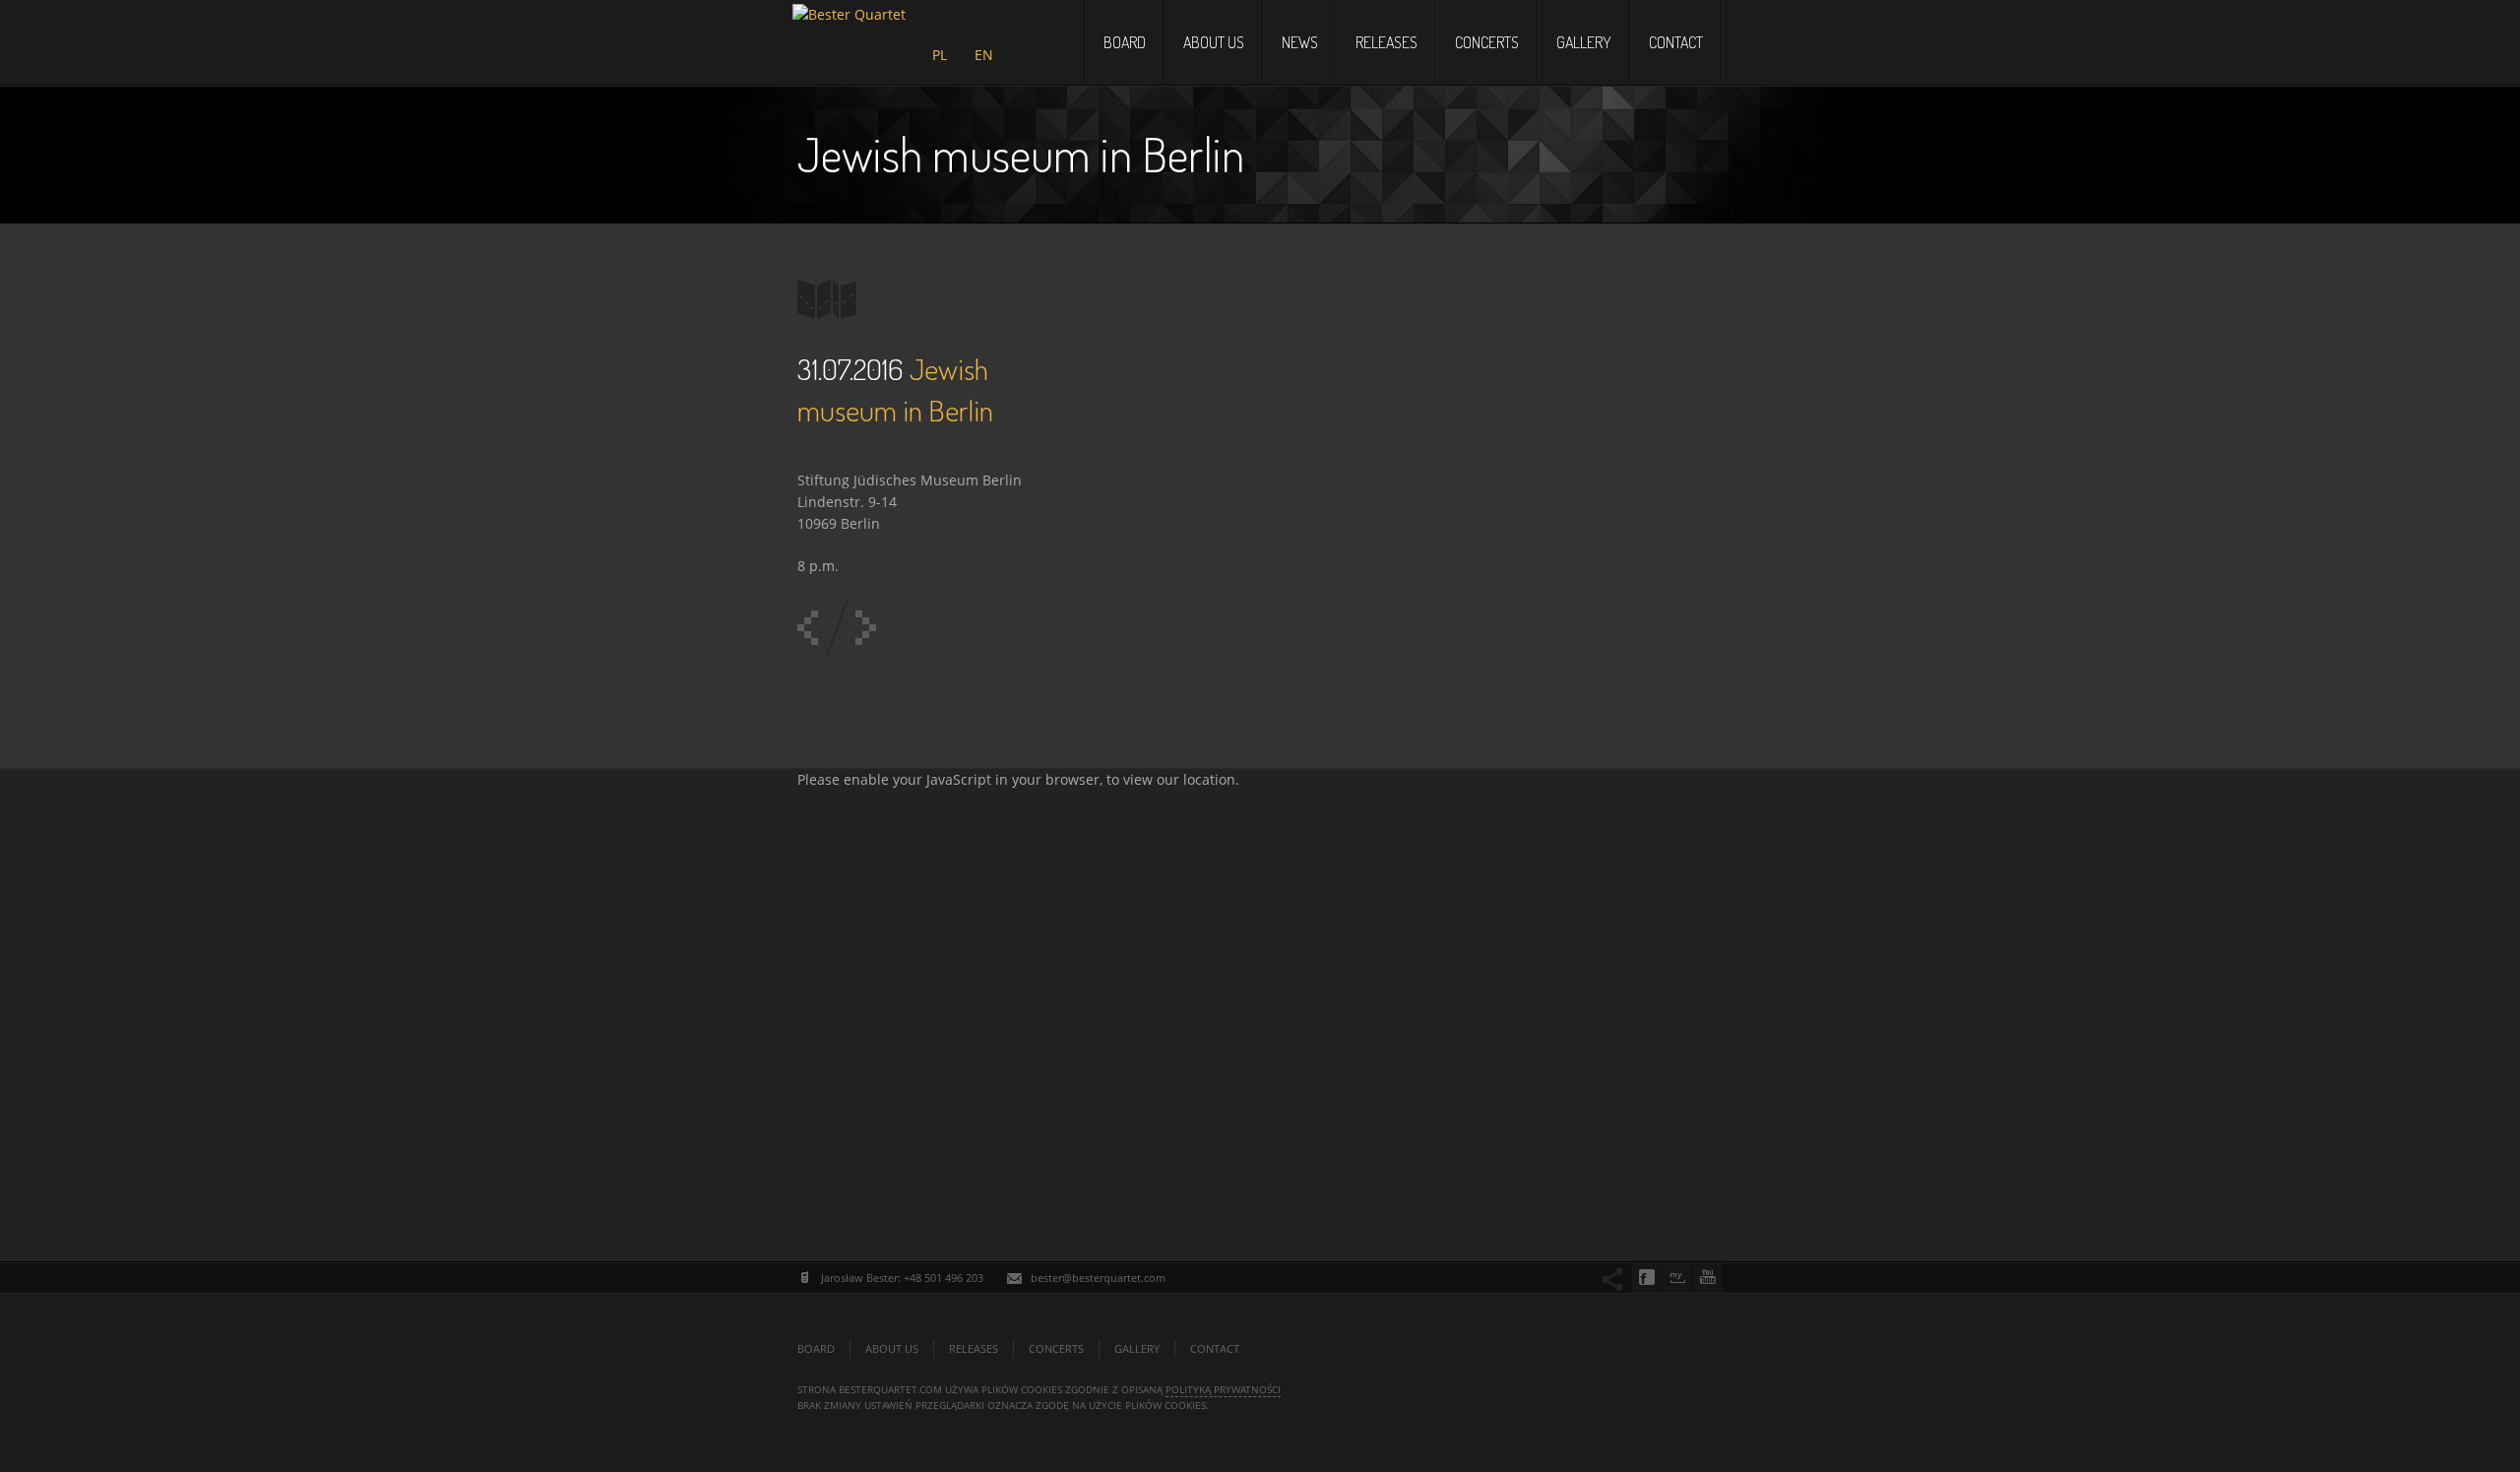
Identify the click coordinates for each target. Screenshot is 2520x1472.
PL (940, 55)
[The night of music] (866, 628)
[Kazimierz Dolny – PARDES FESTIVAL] (808, 628)
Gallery (1584, 42)
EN (984, 55)
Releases (1386, 42)
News (1300, 42)
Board (1125, 42)
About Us (1214, 42)
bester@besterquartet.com (1098, 1278)
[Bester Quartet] (849, 36)
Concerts (1487, 42)
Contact (1676, 42)
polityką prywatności (1223, 1389)
